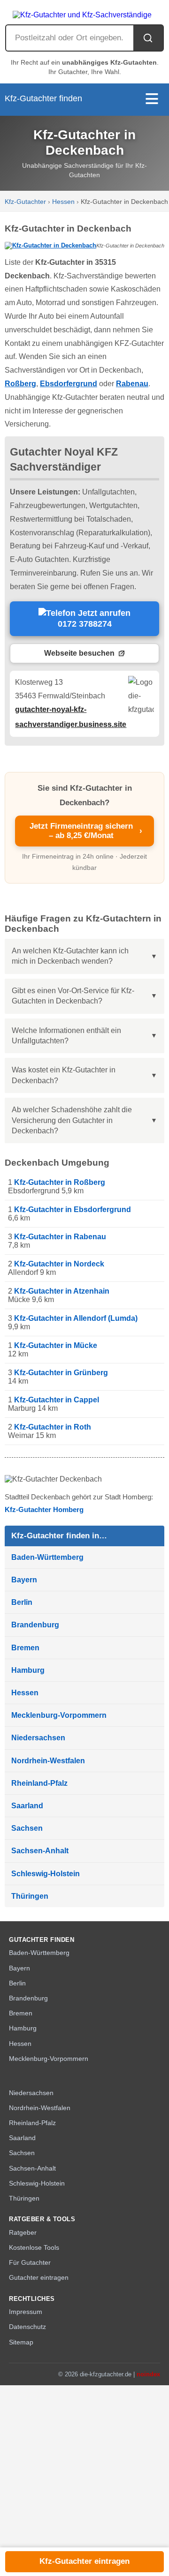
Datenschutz (27, 2327)
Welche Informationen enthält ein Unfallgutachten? (66, 1036)
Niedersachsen (38, 1738)
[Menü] (152, 100)
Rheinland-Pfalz (39, 1783)
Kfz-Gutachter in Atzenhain (62, 1291)
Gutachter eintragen (39, 2278)
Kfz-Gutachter (25, 202)
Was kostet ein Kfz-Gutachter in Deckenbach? (64, 1075)
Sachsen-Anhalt (40, 1851)
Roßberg (20, 384)
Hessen (63, 202)
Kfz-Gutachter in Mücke (56, 1345)
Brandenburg (35, 1625)
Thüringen (30, 1896)
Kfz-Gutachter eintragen (84, 2561)
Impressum (26, 2312)
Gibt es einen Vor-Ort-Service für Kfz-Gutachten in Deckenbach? (73, 996)
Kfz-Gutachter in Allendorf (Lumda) (76, 1318)
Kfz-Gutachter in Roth (53, 1427)
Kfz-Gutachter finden (43, 98)
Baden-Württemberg (47, 1557)
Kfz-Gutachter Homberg (44, 1509)
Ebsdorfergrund (69, 384)
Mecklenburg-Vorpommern (59, 1715)
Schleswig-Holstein (46, 1874)
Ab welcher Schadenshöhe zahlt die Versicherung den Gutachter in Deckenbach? (72, 1120)
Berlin (22, 1602)
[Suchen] (148, 38)
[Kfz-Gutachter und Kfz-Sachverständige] (84, 12)
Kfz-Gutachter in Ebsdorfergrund (73, 1209)
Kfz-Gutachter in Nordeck (59, 1264)
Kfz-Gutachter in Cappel (57, 1400)
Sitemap (21, 2342)
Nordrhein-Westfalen (48, 1761)
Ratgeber (23, 2233)
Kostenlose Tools (34, 2248)
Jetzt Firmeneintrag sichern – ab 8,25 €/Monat (86, 831)
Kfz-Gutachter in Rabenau (60, 1237)
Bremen (25, 1648)
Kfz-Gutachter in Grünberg (61, 1373)
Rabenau (132, 384)
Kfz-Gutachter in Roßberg (60, 1182)
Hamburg (28, 1670)
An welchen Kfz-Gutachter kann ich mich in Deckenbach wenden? (70, 956)
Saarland (27, 1806)
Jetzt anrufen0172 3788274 (94, 619)
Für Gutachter (30, 2263)
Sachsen (27, 1828)
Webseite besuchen (79, 653)
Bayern (24, 1580)
